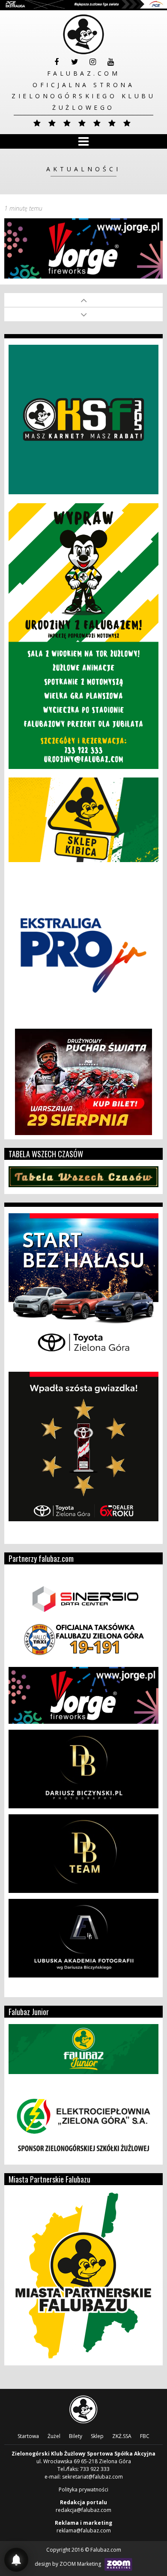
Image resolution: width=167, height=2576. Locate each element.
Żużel (54, 2436)
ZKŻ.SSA (122, 2436)
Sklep (97, 2436)
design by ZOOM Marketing (69, 2564)
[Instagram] (92, 62)
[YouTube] (110, 62)
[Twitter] (75, 62)
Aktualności (83, 169)
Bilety (76, 2436)
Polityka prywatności (83, 2489)
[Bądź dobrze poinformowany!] (16, 2560)
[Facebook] (57, 62)
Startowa (28, 2436)
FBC (145, 2436)
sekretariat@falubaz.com (92, 2477)
